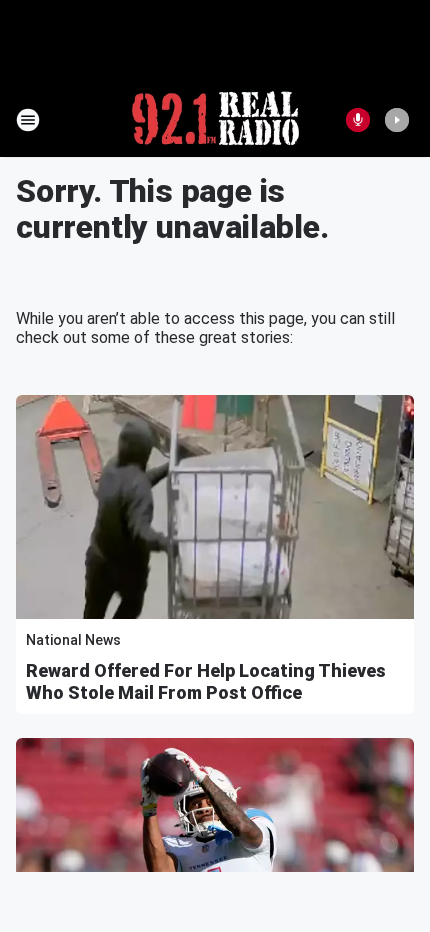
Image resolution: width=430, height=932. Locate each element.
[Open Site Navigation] (28, 120)
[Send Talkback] (358, 120)
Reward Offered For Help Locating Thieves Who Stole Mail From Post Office (206, 681)
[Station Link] (215, 120)
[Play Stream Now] (397, 120)
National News (73, 640)
